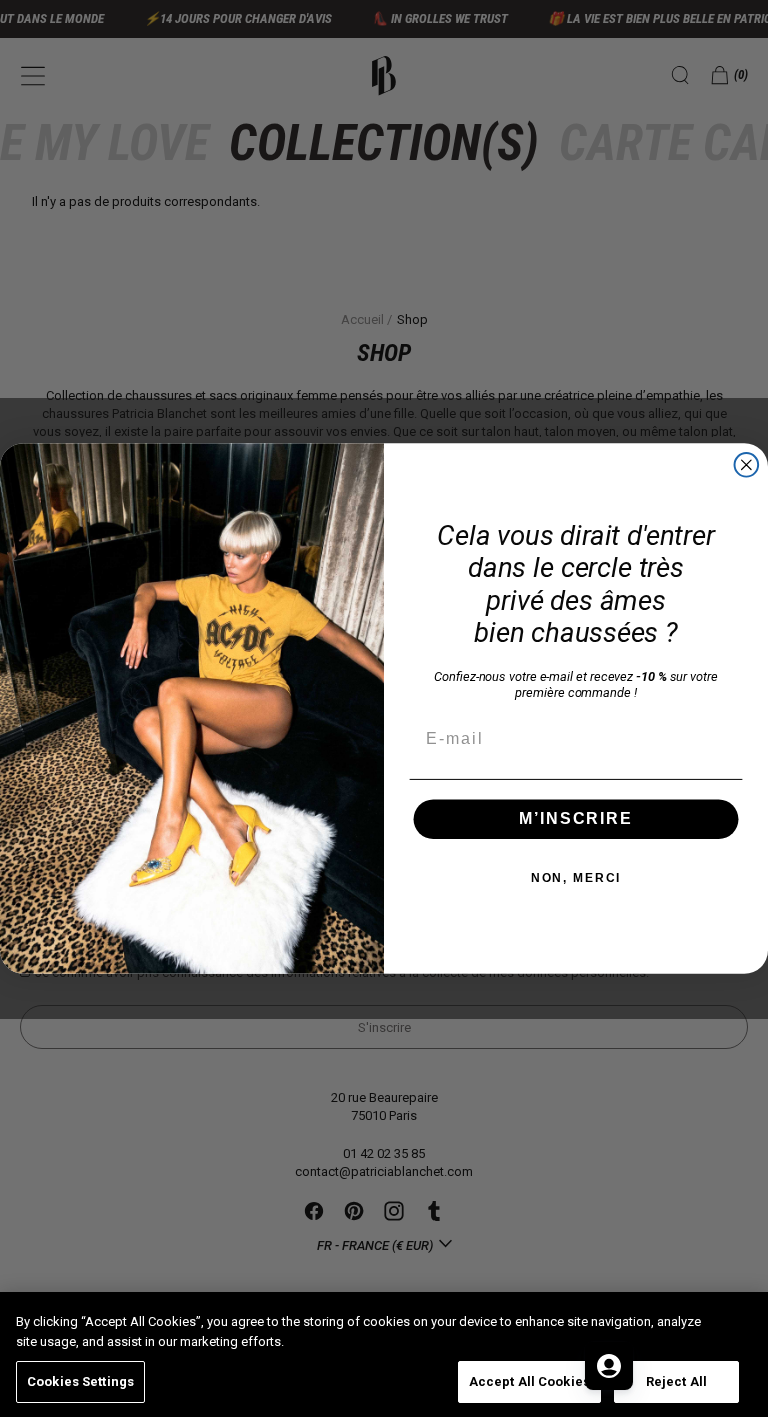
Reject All (676, 1381)
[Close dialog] (747, 465)
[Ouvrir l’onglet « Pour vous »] (609, 1366)
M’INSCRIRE (575, 818)
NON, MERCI (576, 878)
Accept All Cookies (529, 1381)
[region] (384, 1354)
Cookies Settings (80, 1381)
